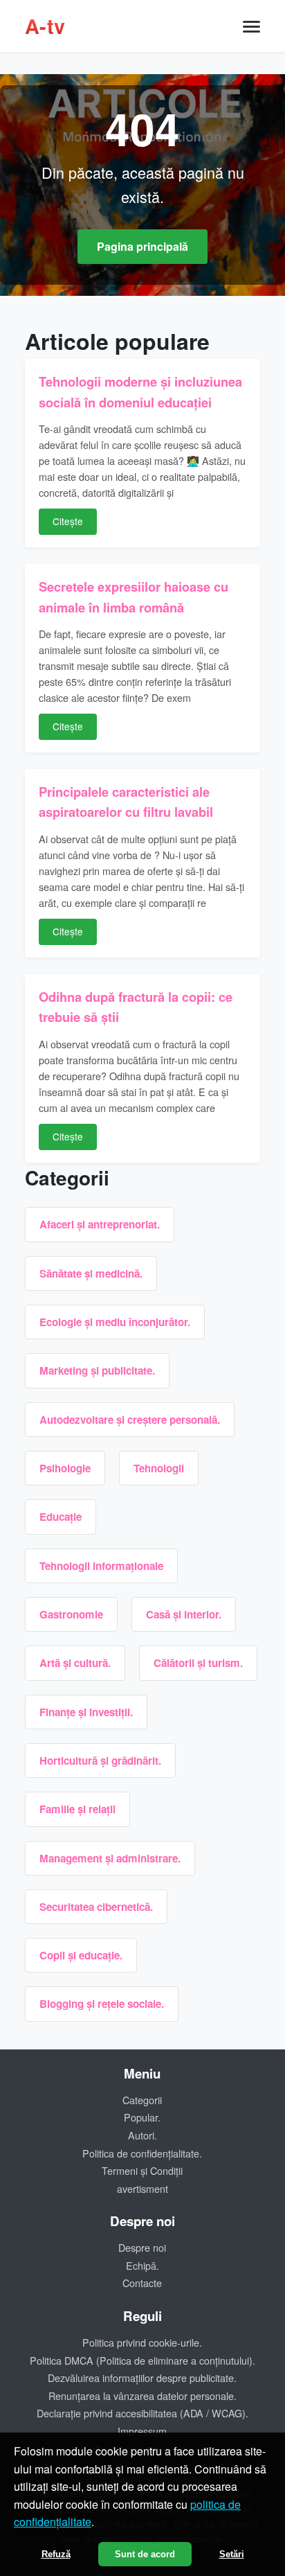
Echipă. (142, 2265)
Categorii (142, 2100)
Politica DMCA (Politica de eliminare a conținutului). (142, 2360)
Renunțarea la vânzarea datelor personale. (142, 2396)
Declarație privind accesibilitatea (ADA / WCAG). (142, 2413)
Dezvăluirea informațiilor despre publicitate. (142, 2377)
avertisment (142, 2188)
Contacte (142, 2283)
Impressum (142, 2431)
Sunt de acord (145, 2554)
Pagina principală (142, 246)
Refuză (56, 2554)
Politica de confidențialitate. (142, 2153)
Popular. (142, 2117)
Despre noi (142, 2247)
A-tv (45, 26)
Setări (232, 2554)
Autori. (142, 2135)
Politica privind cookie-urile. (142, 2342)
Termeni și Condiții (142, 2170)
